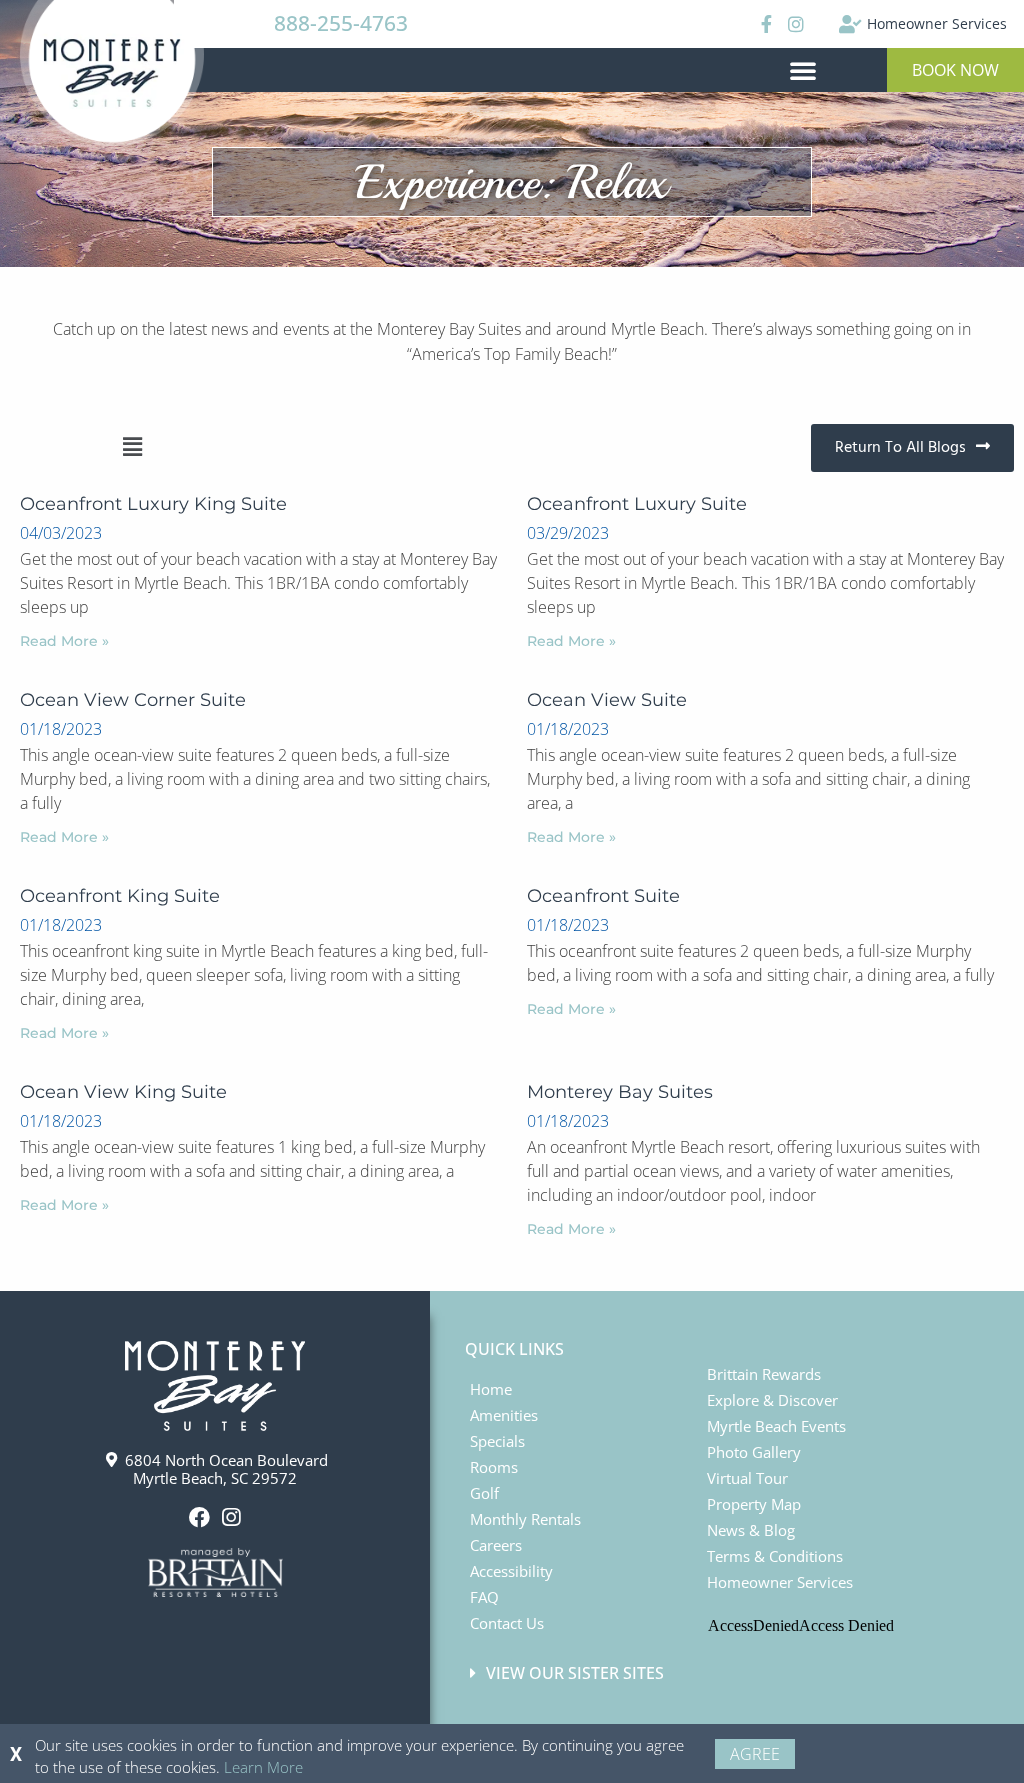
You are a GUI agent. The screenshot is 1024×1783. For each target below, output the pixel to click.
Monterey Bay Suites (620, 1092)
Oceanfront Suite (603, 896)
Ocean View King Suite (123, 1092)
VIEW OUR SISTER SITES (575, 1673)
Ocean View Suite (607, 700)
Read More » (64, 641)
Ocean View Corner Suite (133, 700)
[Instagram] (796, 24)
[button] (803, 70)
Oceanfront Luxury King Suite (153, 504)
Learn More (263, 1767)
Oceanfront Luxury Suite (637, 504)
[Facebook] (763, 24)
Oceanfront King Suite (120, 896)
